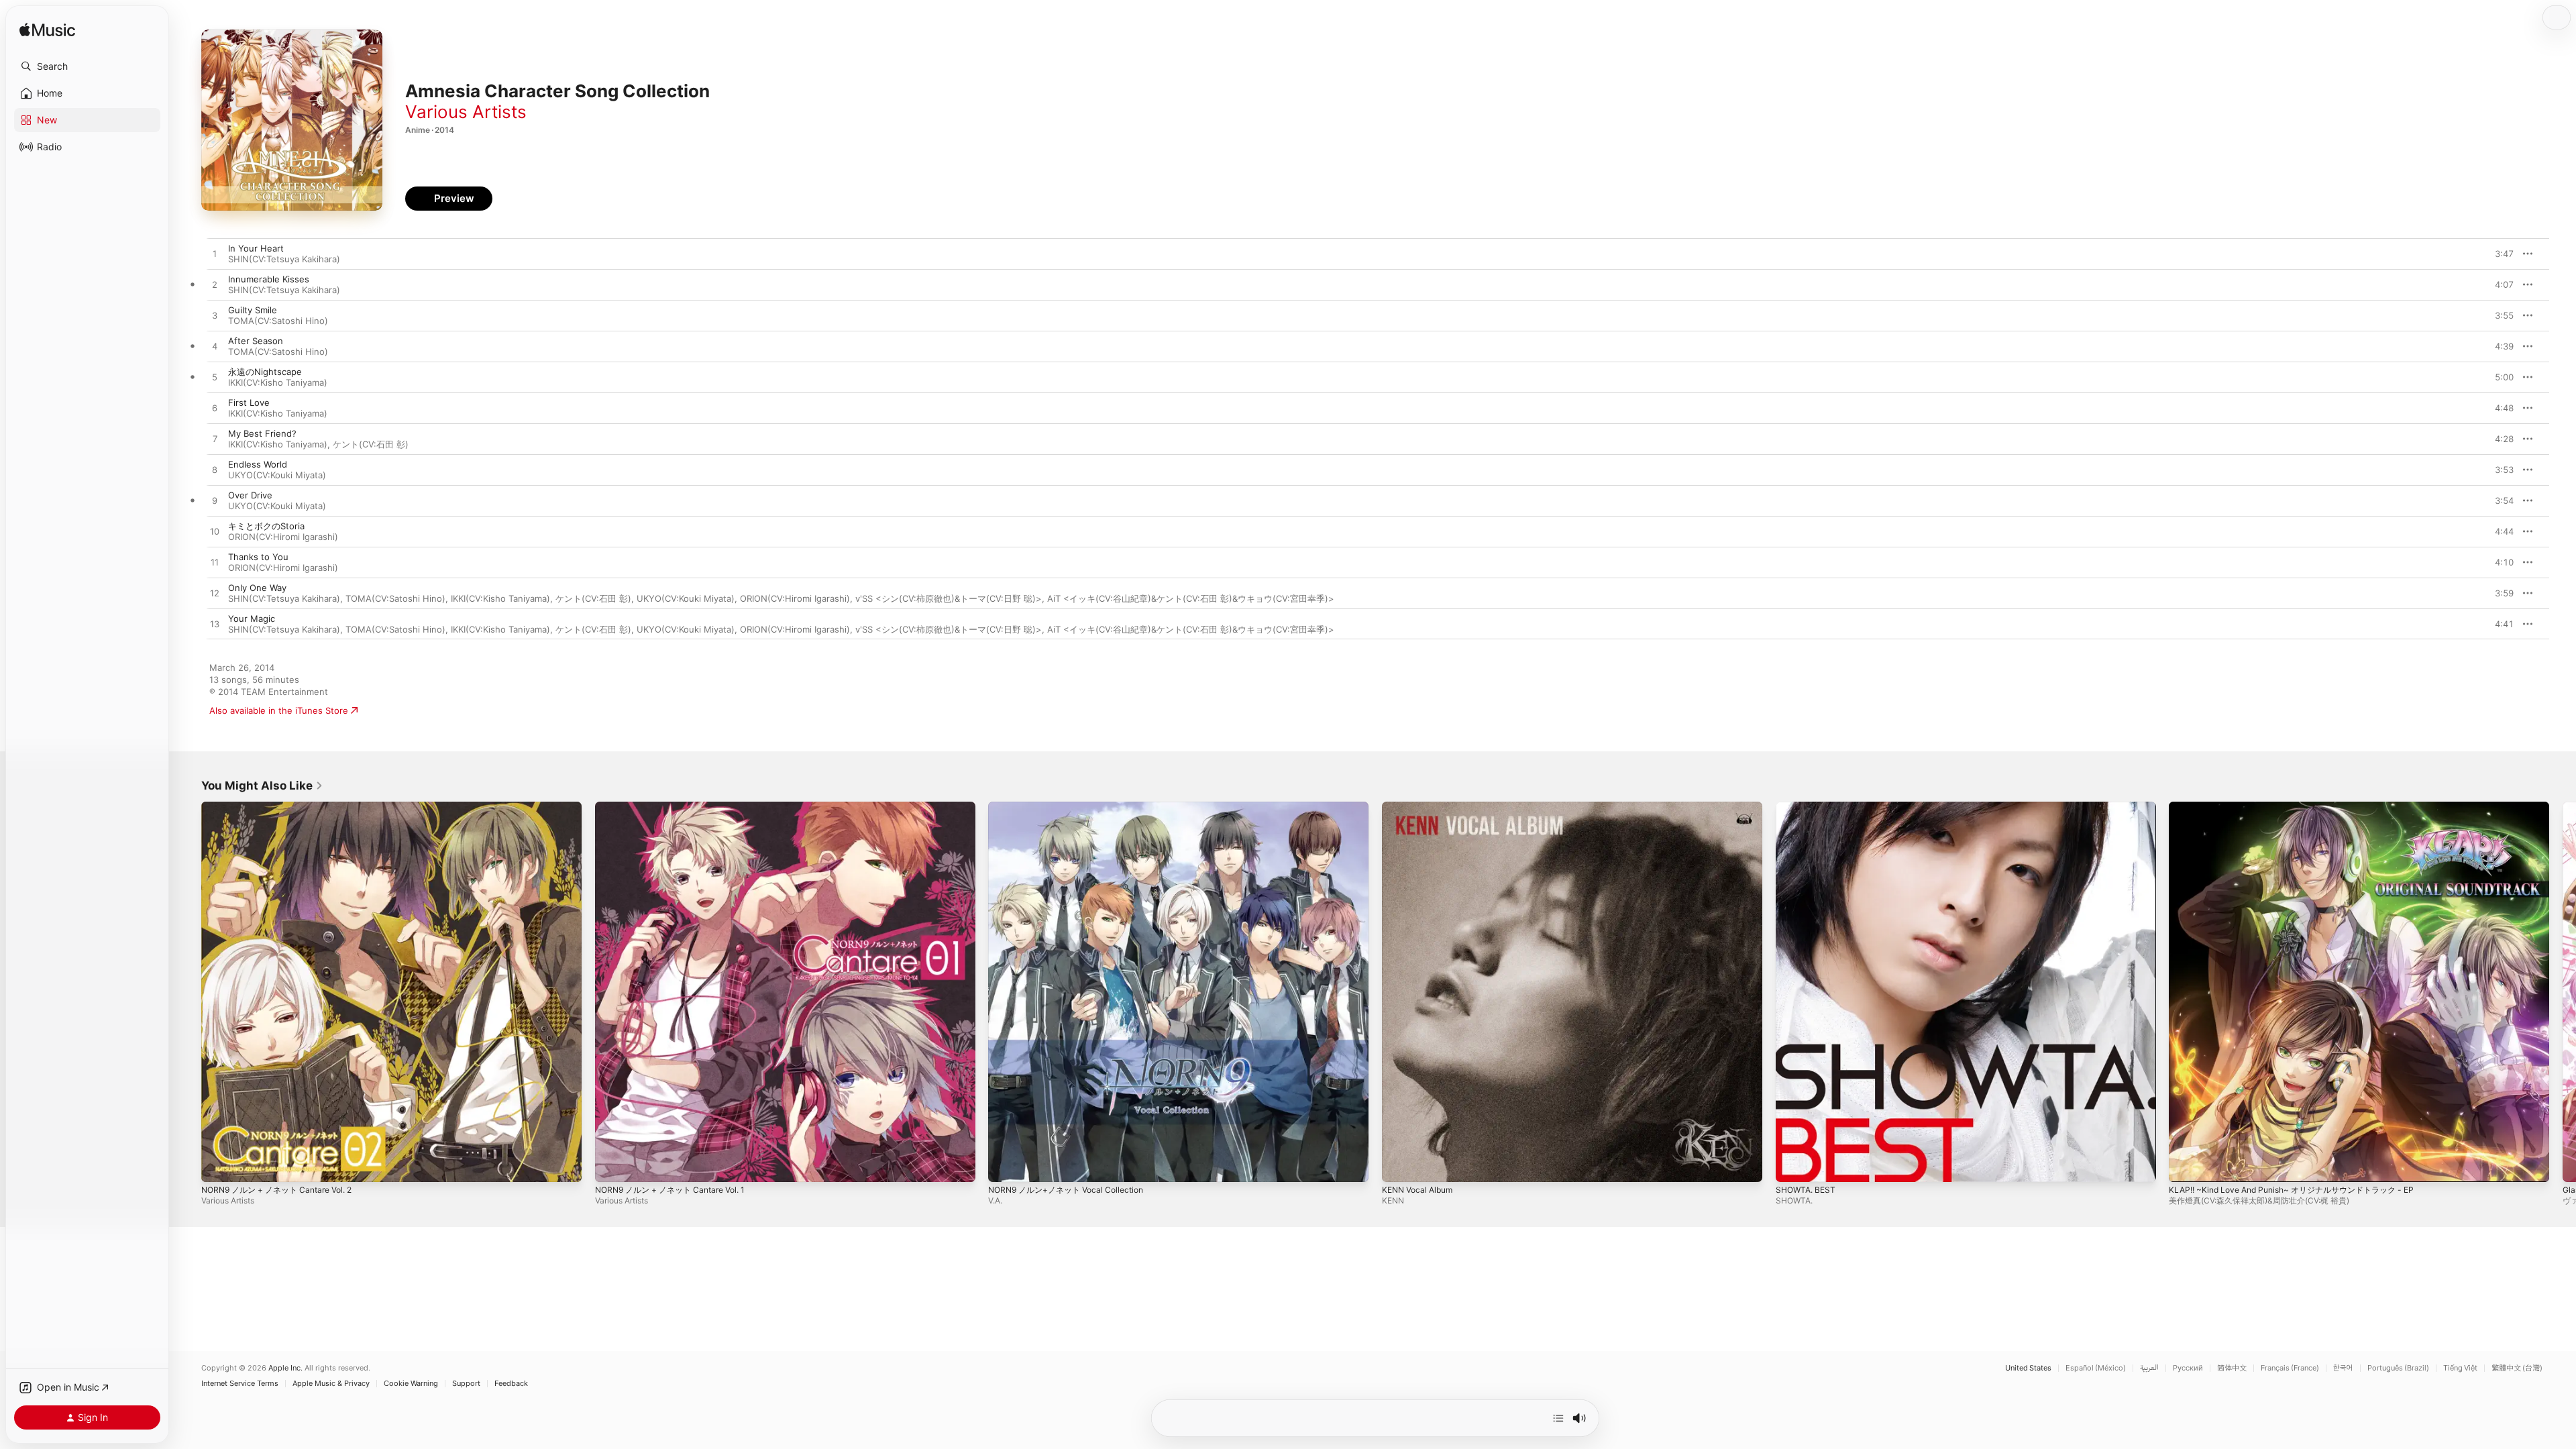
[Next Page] (2563, 991)
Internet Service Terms (240, 1384)
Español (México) (2096, 1368)
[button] (87, 66)
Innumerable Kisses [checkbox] (269, 279)
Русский (2188, 1368)
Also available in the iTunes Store (279, 710)
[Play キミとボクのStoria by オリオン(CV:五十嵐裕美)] (215, 532)
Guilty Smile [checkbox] (253, 310)
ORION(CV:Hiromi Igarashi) (283, 537)
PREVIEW (2499, 254)
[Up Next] (1558, 1418)
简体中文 (2232, 1368)
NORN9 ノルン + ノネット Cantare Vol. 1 (678, 807)
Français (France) (2290, 1368)
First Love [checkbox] (249, 402)
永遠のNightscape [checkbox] (265, 372)
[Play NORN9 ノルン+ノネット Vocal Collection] (1005, 1165)
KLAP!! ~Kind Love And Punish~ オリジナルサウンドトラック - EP (2304, 807)
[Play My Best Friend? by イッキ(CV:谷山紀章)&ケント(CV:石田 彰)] (215, 439)
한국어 (2343, 1368)
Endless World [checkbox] (258, 464)
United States (2028, 1368)
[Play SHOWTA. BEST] (1792, 1165)
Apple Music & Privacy (331, 1384)
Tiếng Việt (2460, 1368)
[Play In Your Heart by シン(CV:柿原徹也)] (215, 254)
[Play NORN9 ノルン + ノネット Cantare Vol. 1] (612, 1165)
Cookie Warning (411, 1384)
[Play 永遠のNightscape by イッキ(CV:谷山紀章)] (215, 378)
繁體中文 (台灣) (2517, 1368)
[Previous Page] (188, 991)
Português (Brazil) (2398, 1368)
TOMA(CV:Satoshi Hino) (278, 321)
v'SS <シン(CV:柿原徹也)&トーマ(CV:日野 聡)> (949, 598)
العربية (2149, 1368)
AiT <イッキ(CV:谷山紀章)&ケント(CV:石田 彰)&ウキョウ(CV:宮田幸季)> (1191, 598)
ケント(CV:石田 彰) (371, 444)
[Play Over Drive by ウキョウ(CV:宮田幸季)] (215, 501)
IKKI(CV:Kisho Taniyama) (278, 382)
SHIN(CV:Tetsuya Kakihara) (284, 259)
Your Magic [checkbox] (252, 619)
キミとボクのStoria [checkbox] (266, 526)
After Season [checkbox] (256, 341)
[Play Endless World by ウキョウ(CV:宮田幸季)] (215, 470)
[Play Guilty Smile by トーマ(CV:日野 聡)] (215, 316)
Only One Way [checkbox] (257, 588)
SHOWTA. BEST (1808, 807)
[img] (47, 31)
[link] (262, 786)
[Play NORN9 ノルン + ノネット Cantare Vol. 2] (218, 1165)
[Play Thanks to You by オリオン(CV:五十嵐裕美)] (215, 563)
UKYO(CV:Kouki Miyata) (277, 475)
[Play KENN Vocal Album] (1399, 1165)
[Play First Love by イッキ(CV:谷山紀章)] (215, 409)
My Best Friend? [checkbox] (262, 433)
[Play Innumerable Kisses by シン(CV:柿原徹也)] (215, 285)
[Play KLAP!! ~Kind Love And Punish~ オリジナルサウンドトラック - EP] (2186, 1165)
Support (466, 1384)
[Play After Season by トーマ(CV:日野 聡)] (215, 347)
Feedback (511, 1384)
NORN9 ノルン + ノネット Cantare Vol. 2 (285, 807)
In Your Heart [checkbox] (256, 248)
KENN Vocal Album (1421, 807)
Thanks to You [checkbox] (258, 557)
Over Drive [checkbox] (250, 495)
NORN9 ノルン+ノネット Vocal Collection (1073, 807)
